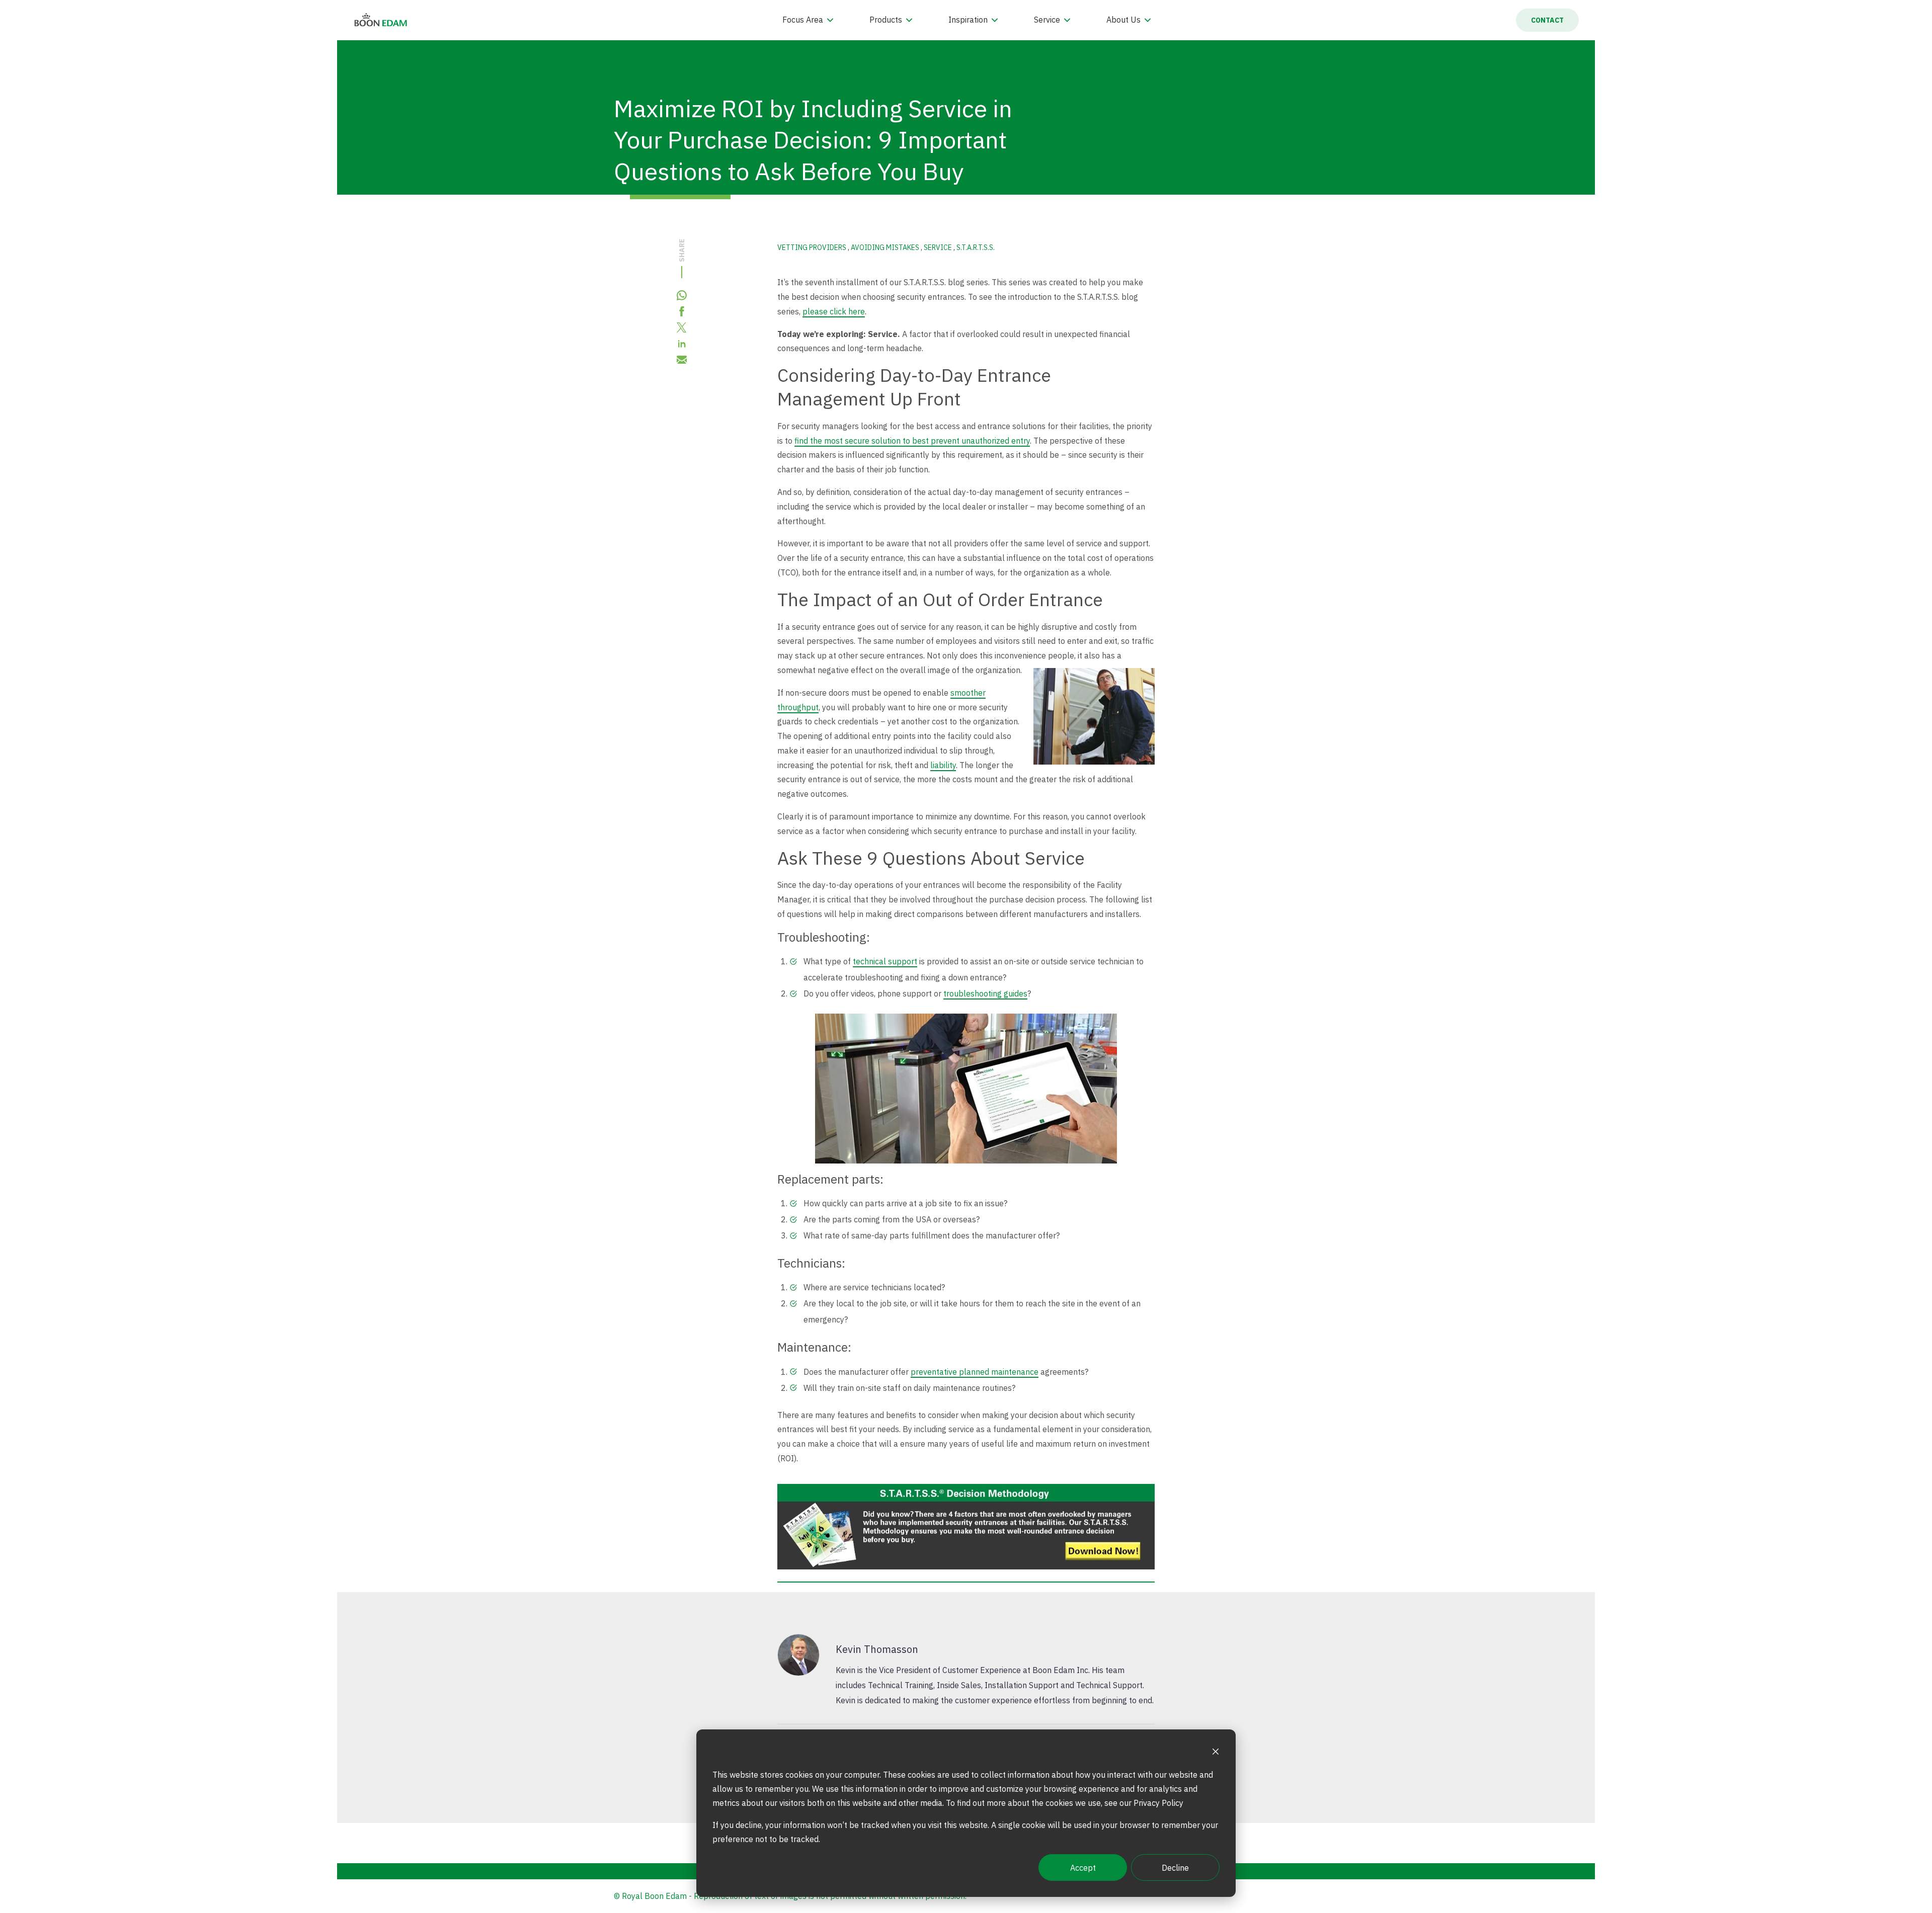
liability (943, 765)
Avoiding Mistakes (886, 247)
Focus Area (803, 20)
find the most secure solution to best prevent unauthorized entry (912, 441)
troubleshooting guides (985, 993)
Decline (1175, 1868)
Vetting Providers (813, 247)
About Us (1123, 20)
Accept (1083, 1868)
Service (1047, 20)
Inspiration (968, 20)
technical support (885, 961)
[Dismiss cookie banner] (1216, 1753)
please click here (834, 311)
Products (886, 20)
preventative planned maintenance (975, 1372)
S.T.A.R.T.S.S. (976, 247)
